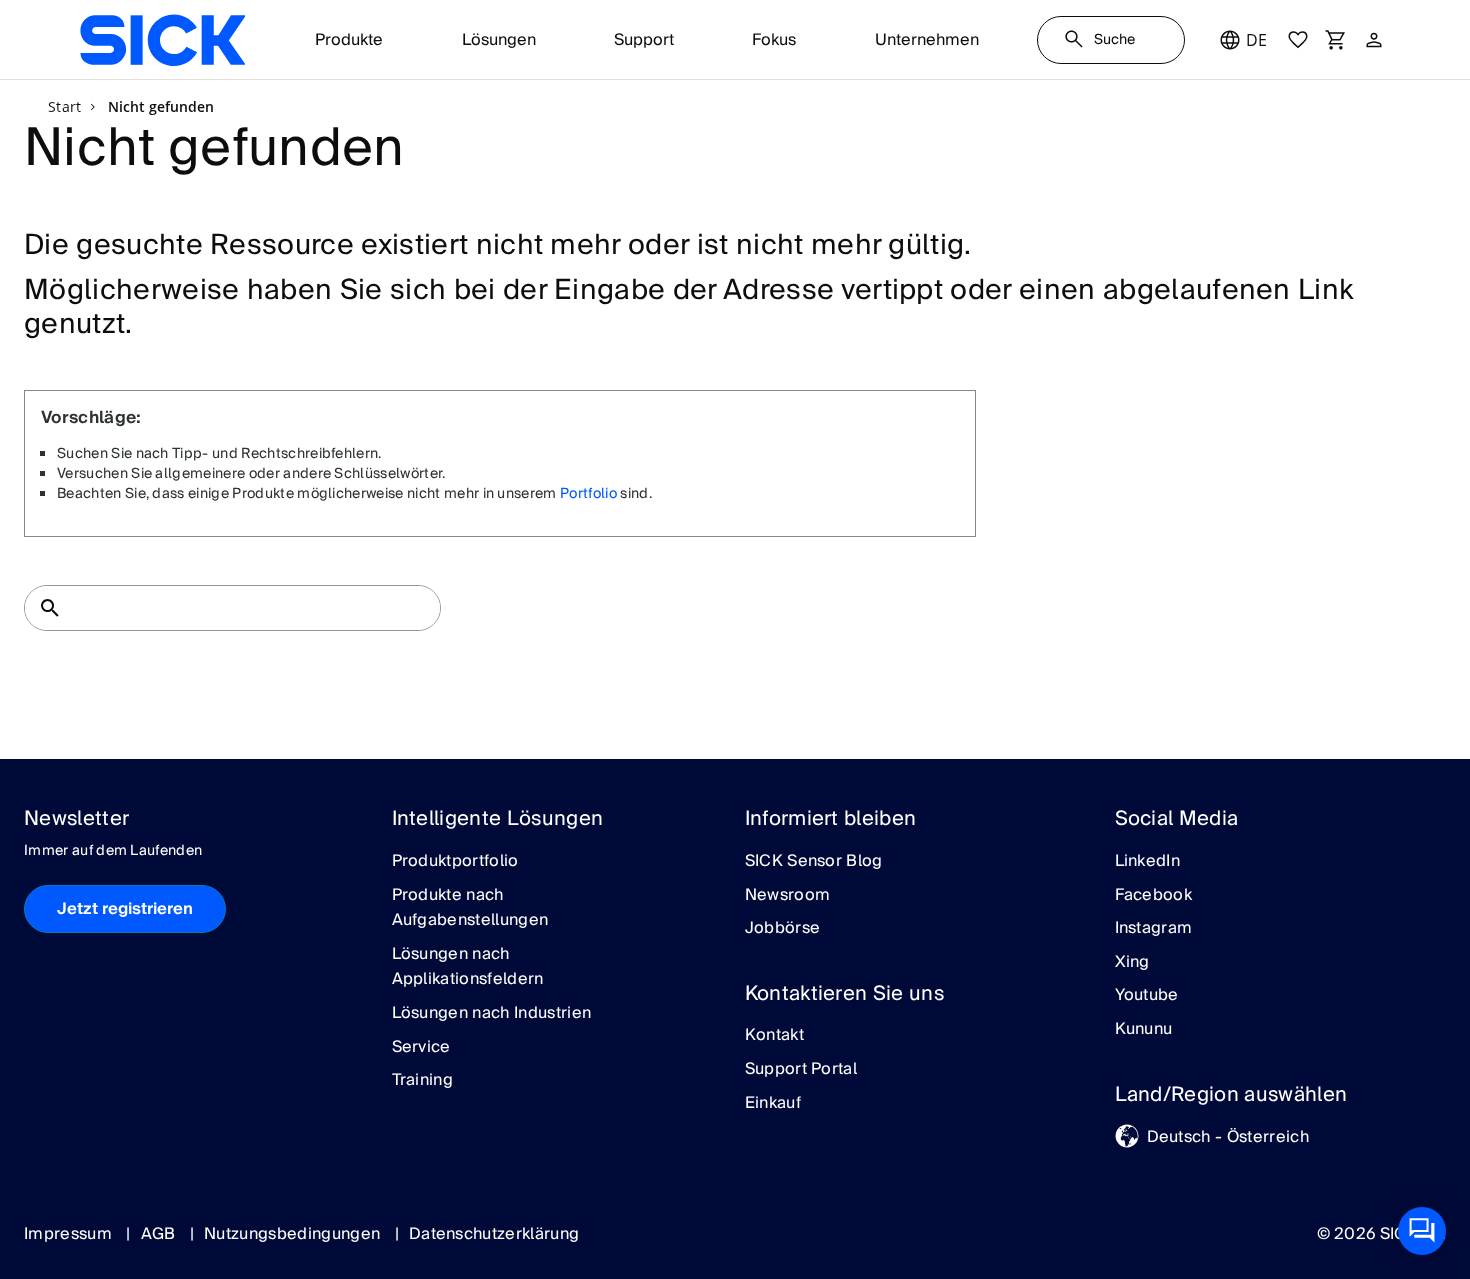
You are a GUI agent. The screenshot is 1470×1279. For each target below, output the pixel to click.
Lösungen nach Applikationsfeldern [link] (468, 967)
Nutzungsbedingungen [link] (294, 1234)
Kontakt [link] (774, 1036)
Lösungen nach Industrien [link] (492, 1014)
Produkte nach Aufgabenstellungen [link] (470, 908)
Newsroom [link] (788, 896)
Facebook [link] (1154, 896)
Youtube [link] (1147, 996)
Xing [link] (1132, 963)
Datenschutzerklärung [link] (494, 1234)
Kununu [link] (1144, 1030)
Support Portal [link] (801, 1070)
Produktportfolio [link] (455, 862)
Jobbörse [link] (783, 929)
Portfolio (588, 494)
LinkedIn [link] (1148, 862)
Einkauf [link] (773, 1104)
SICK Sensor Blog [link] (814, 862)
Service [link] (421, 1048)
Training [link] (423, 1081)
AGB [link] (160, 1234)
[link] (162, 40)
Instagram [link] (1154, 929)
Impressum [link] (70, 1234)
